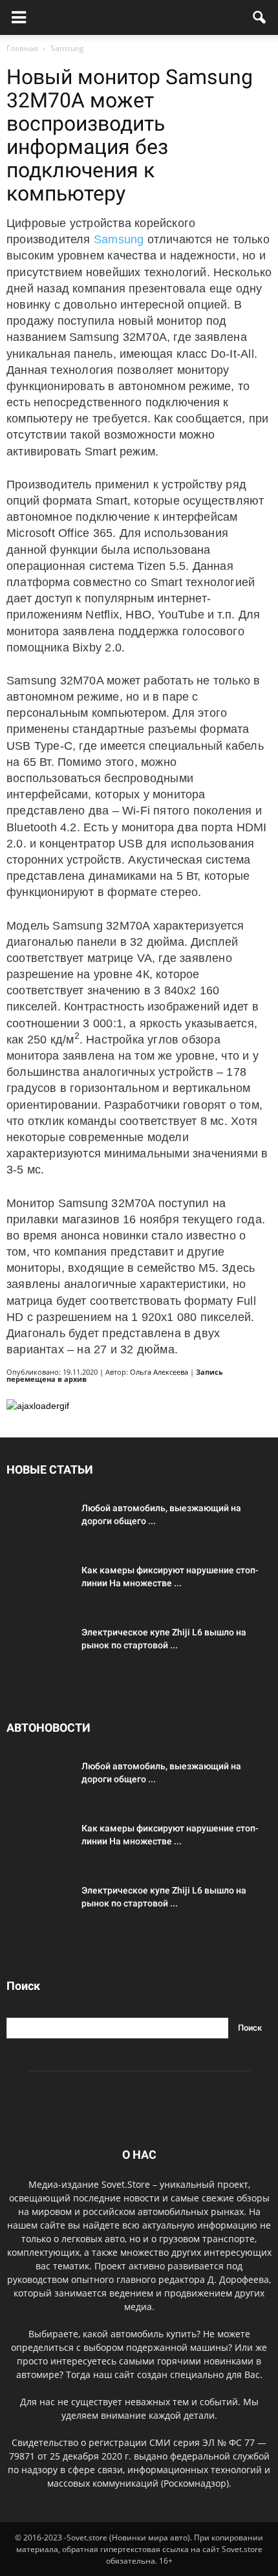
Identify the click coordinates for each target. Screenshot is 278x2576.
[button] (260, 17)
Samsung (119, 239)
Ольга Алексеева (159, 1372)
